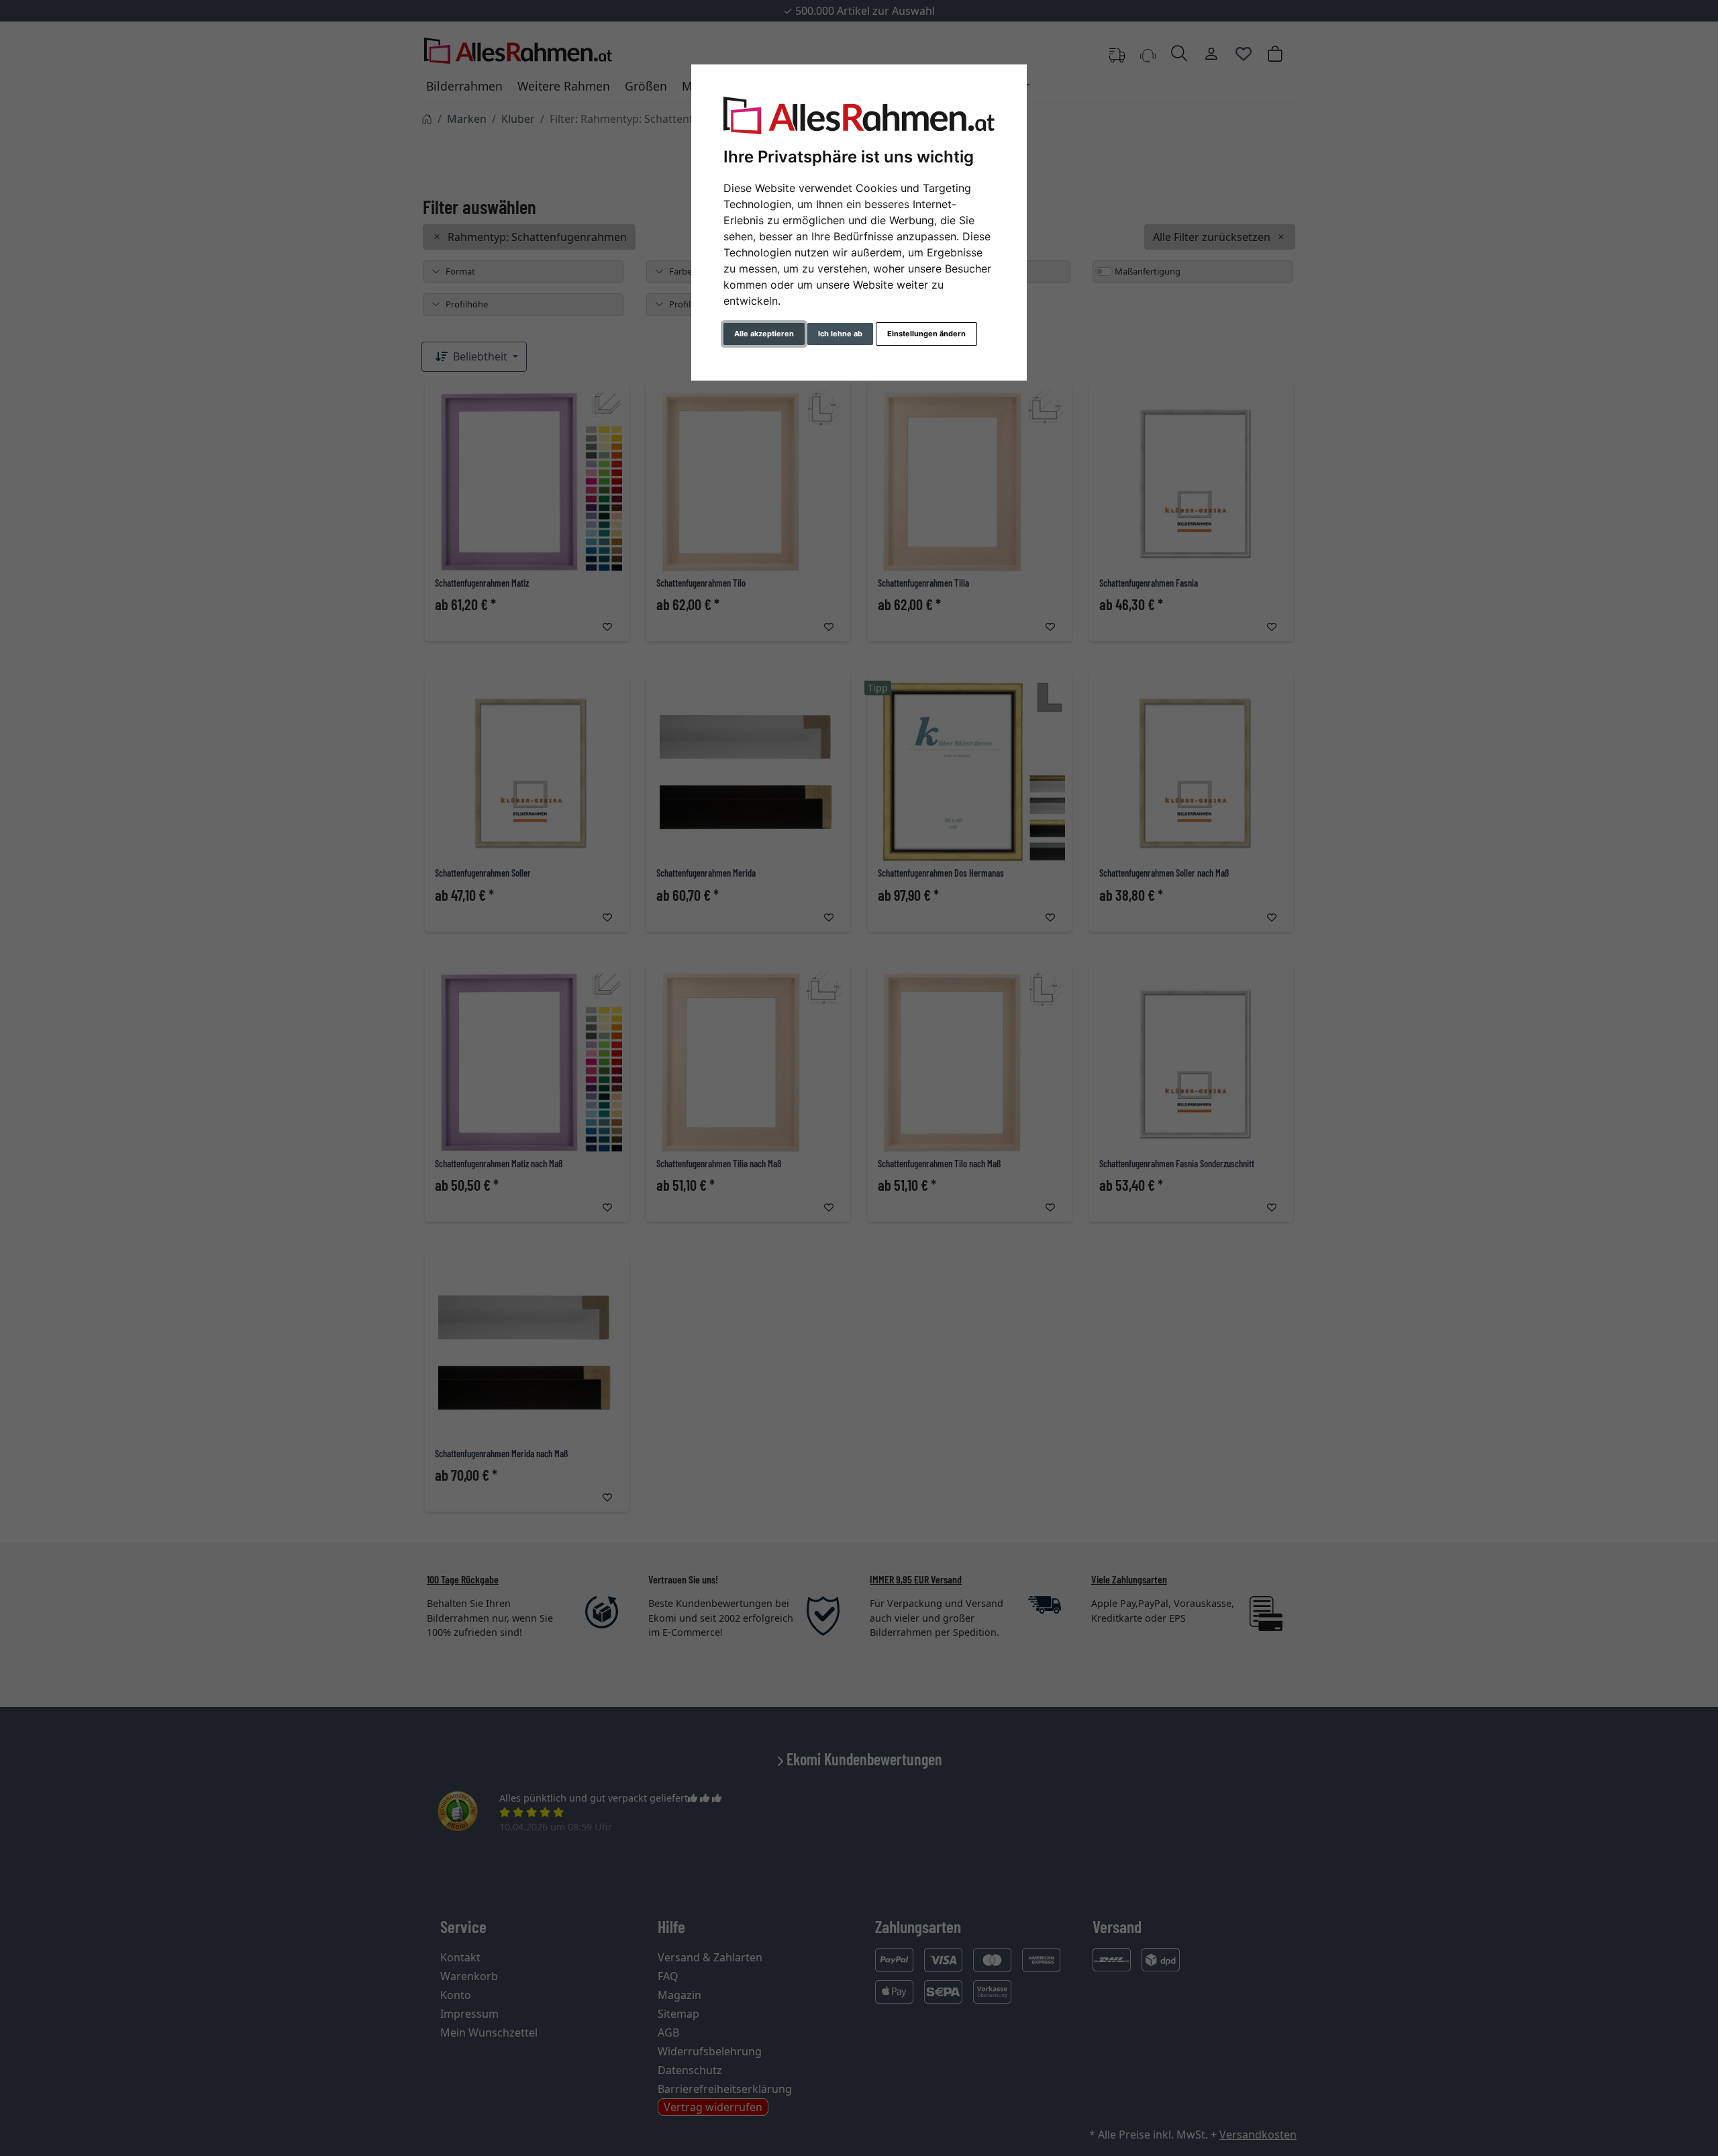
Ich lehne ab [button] (840, 334)
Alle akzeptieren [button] (764, 334)
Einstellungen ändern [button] (926, 334)
